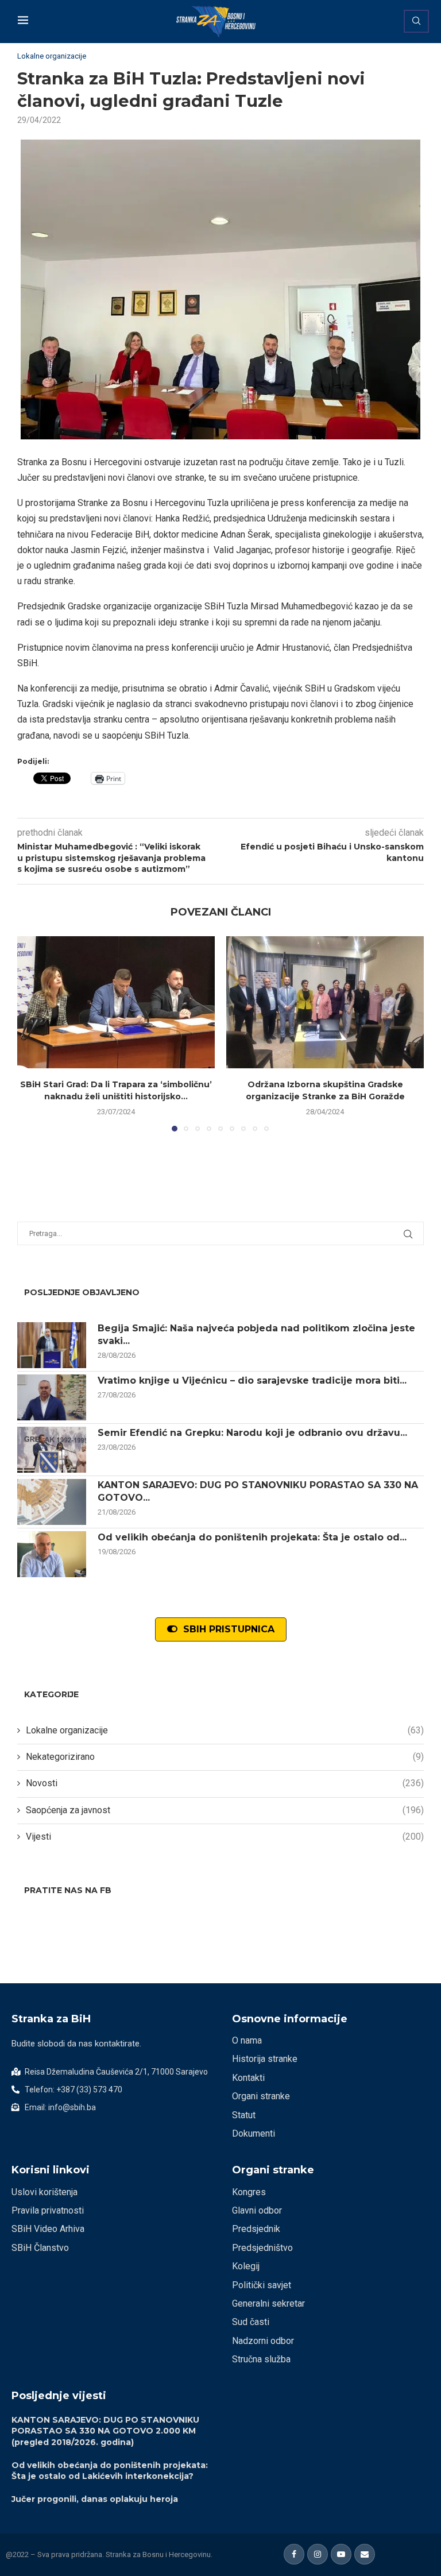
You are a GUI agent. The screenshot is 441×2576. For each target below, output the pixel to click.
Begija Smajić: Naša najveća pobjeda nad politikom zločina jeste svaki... (256, 1335)
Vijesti (225, 1837)
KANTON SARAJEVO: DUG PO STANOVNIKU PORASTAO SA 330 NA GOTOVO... (258, 1491)
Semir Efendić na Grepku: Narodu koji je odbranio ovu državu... (252, 1433)
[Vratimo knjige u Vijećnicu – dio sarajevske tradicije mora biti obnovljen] (52, 1397)
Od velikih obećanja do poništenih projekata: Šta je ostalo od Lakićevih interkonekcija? (110, 2471)
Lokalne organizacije (225, 1730)
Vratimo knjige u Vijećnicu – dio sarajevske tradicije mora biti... (252, 1380)
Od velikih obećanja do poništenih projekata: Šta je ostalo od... (252, 1537)
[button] (33, 1033)
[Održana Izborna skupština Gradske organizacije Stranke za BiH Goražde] (325, 1002)
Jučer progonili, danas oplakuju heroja (95, 2499)
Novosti (225, 1783)
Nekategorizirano (225, 1757)
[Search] (416, 21)
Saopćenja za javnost (225, 1810)
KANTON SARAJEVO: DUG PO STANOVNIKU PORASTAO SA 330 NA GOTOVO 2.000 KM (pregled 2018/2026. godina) (105, 2431)
